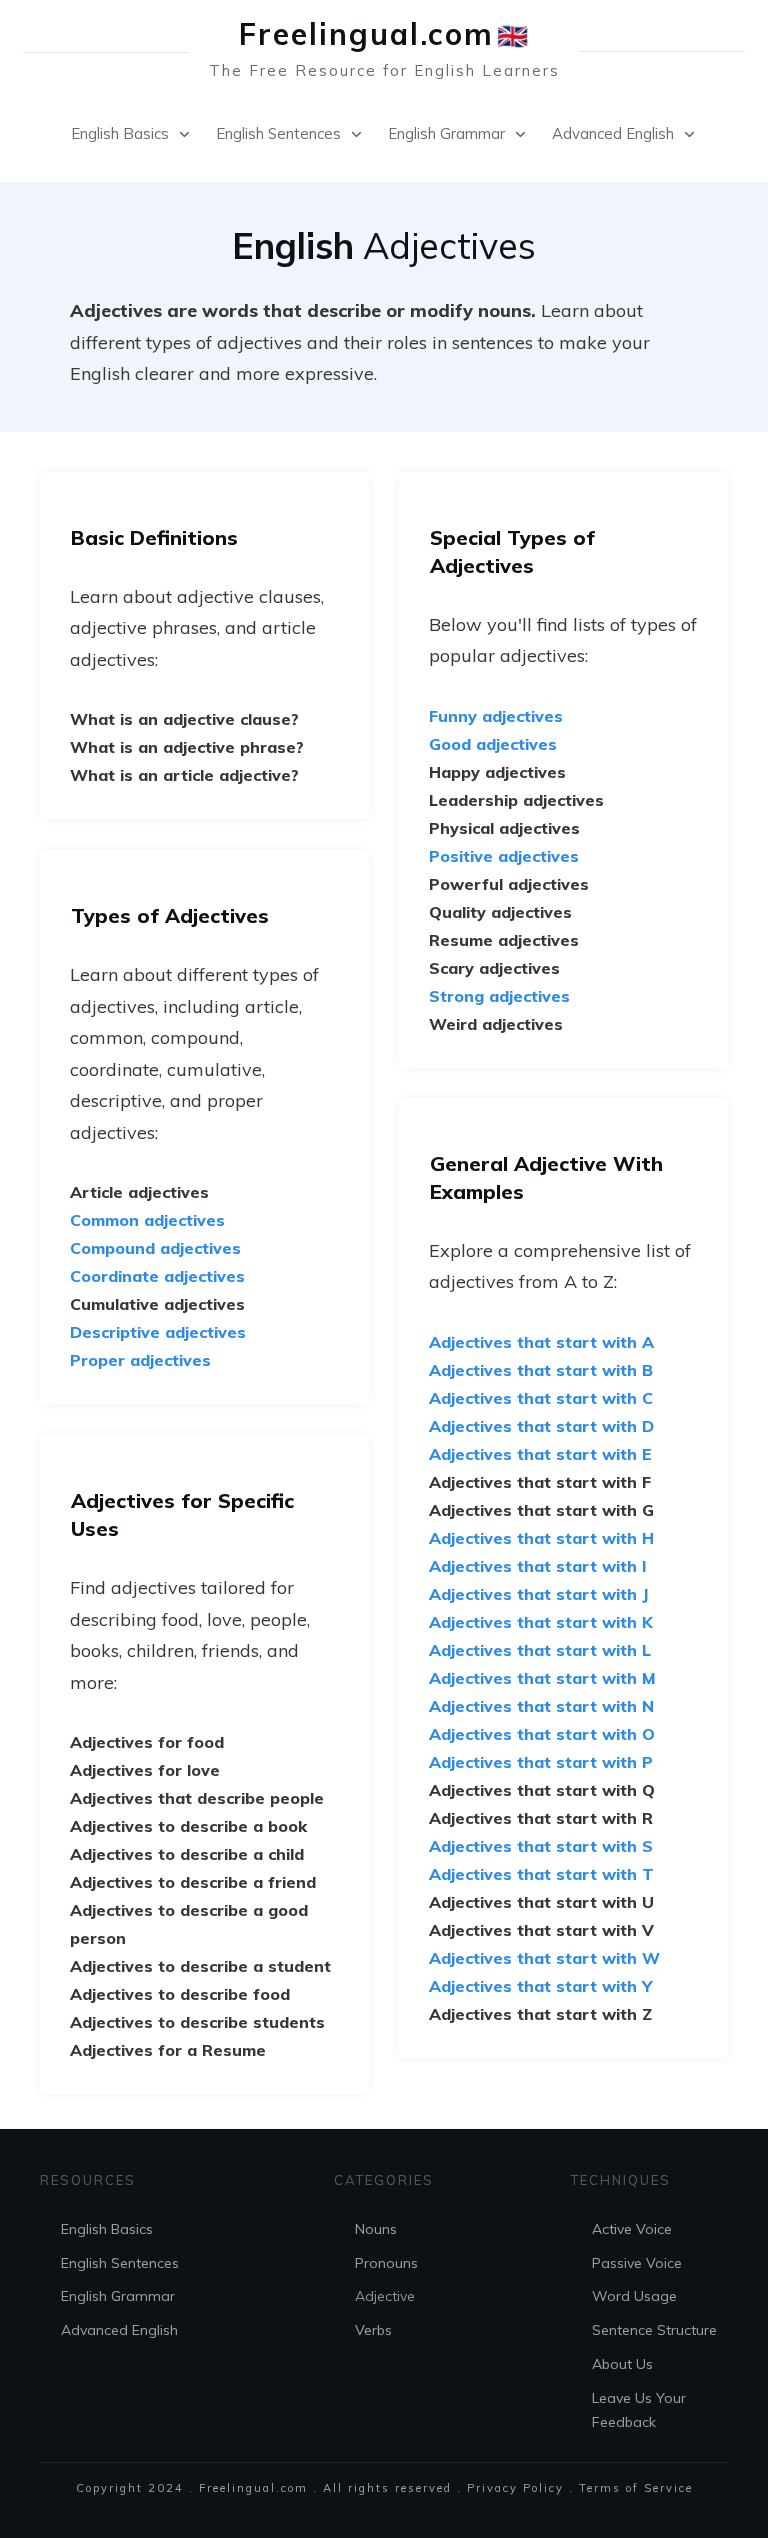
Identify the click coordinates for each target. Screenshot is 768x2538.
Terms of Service (636, 2488)
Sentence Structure (654, 2330)
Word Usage (634, 2296)
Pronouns (386, 2263)
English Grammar (118, 2296)
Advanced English (119, 2330)
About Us (622, 2364)
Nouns (376, 2229)
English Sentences (120, 2263)
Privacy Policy (515, 2488)
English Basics (107, 2229)
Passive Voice (637, 2263)
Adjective (385, 2296)
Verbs (373, 2330)
